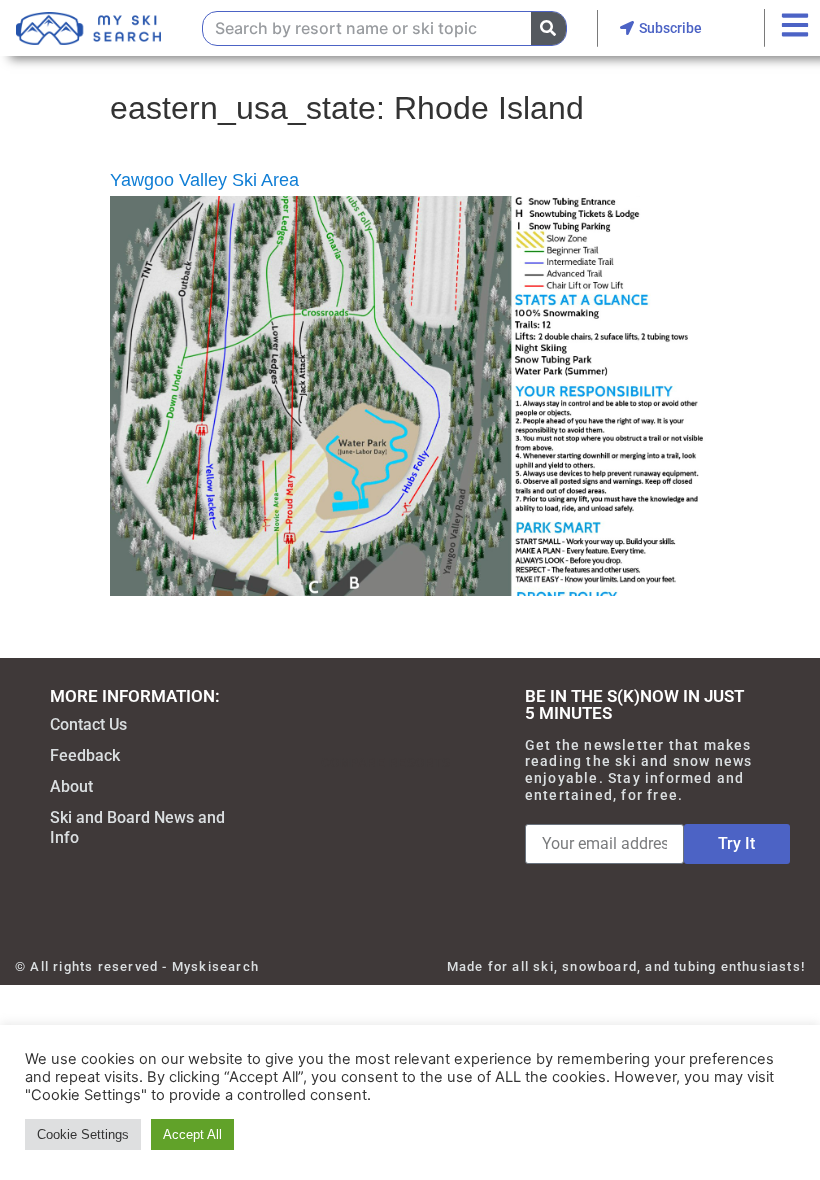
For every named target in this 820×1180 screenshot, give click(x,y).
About (71, 786)
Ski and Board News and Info (137, 827)
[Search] (548, 28)
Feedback (85, 755)
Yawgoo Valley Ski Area (204, 180)
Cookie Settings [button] (83, 1134)
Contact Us (88, 724)
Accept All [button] (192, 1134)
